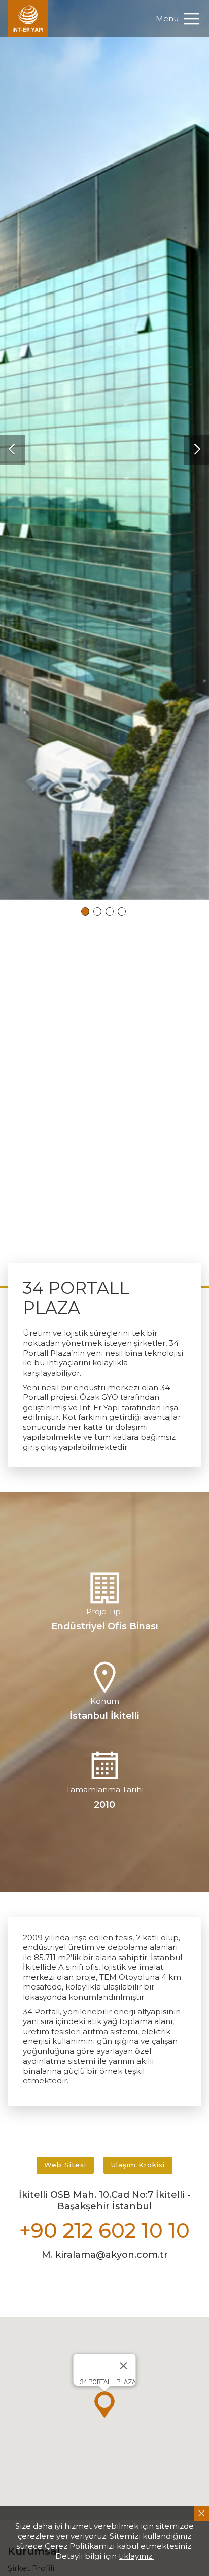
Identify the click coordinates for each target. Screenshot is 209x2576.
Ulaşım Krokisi (138, 2165)
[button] (13, 450)
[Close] (124, 2366)
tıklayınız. (136, 2556)
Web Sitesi (65, 2165)
